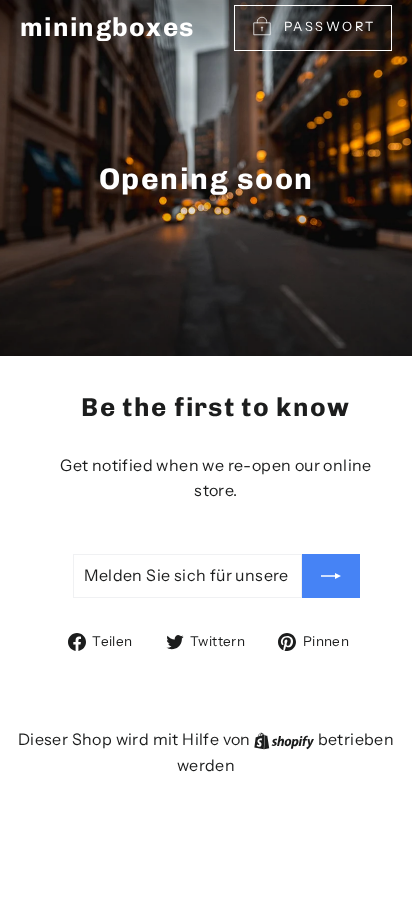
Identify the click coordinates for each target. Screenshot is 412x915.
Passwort (330, 26)
